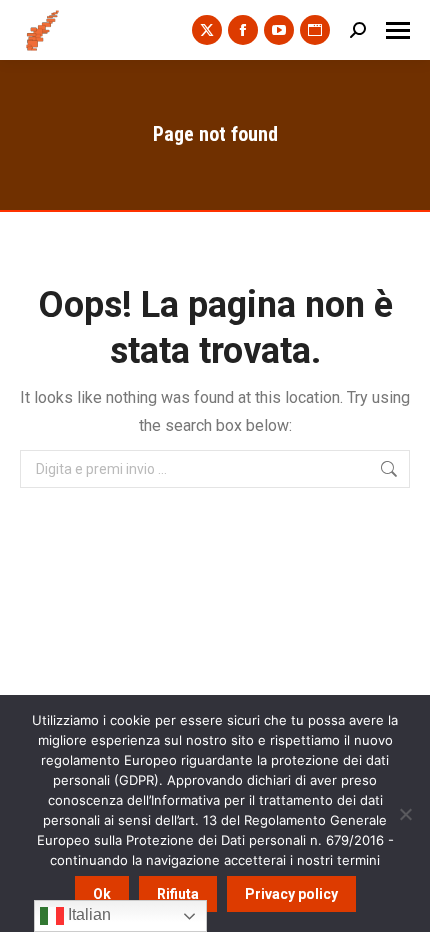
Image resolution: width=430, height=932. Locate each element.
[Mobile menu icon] (398, 30)
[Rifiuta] (405, 814)
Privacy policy (291, 894)
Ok (102, 894)
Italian (87, 914)
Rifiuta (178, 894)
